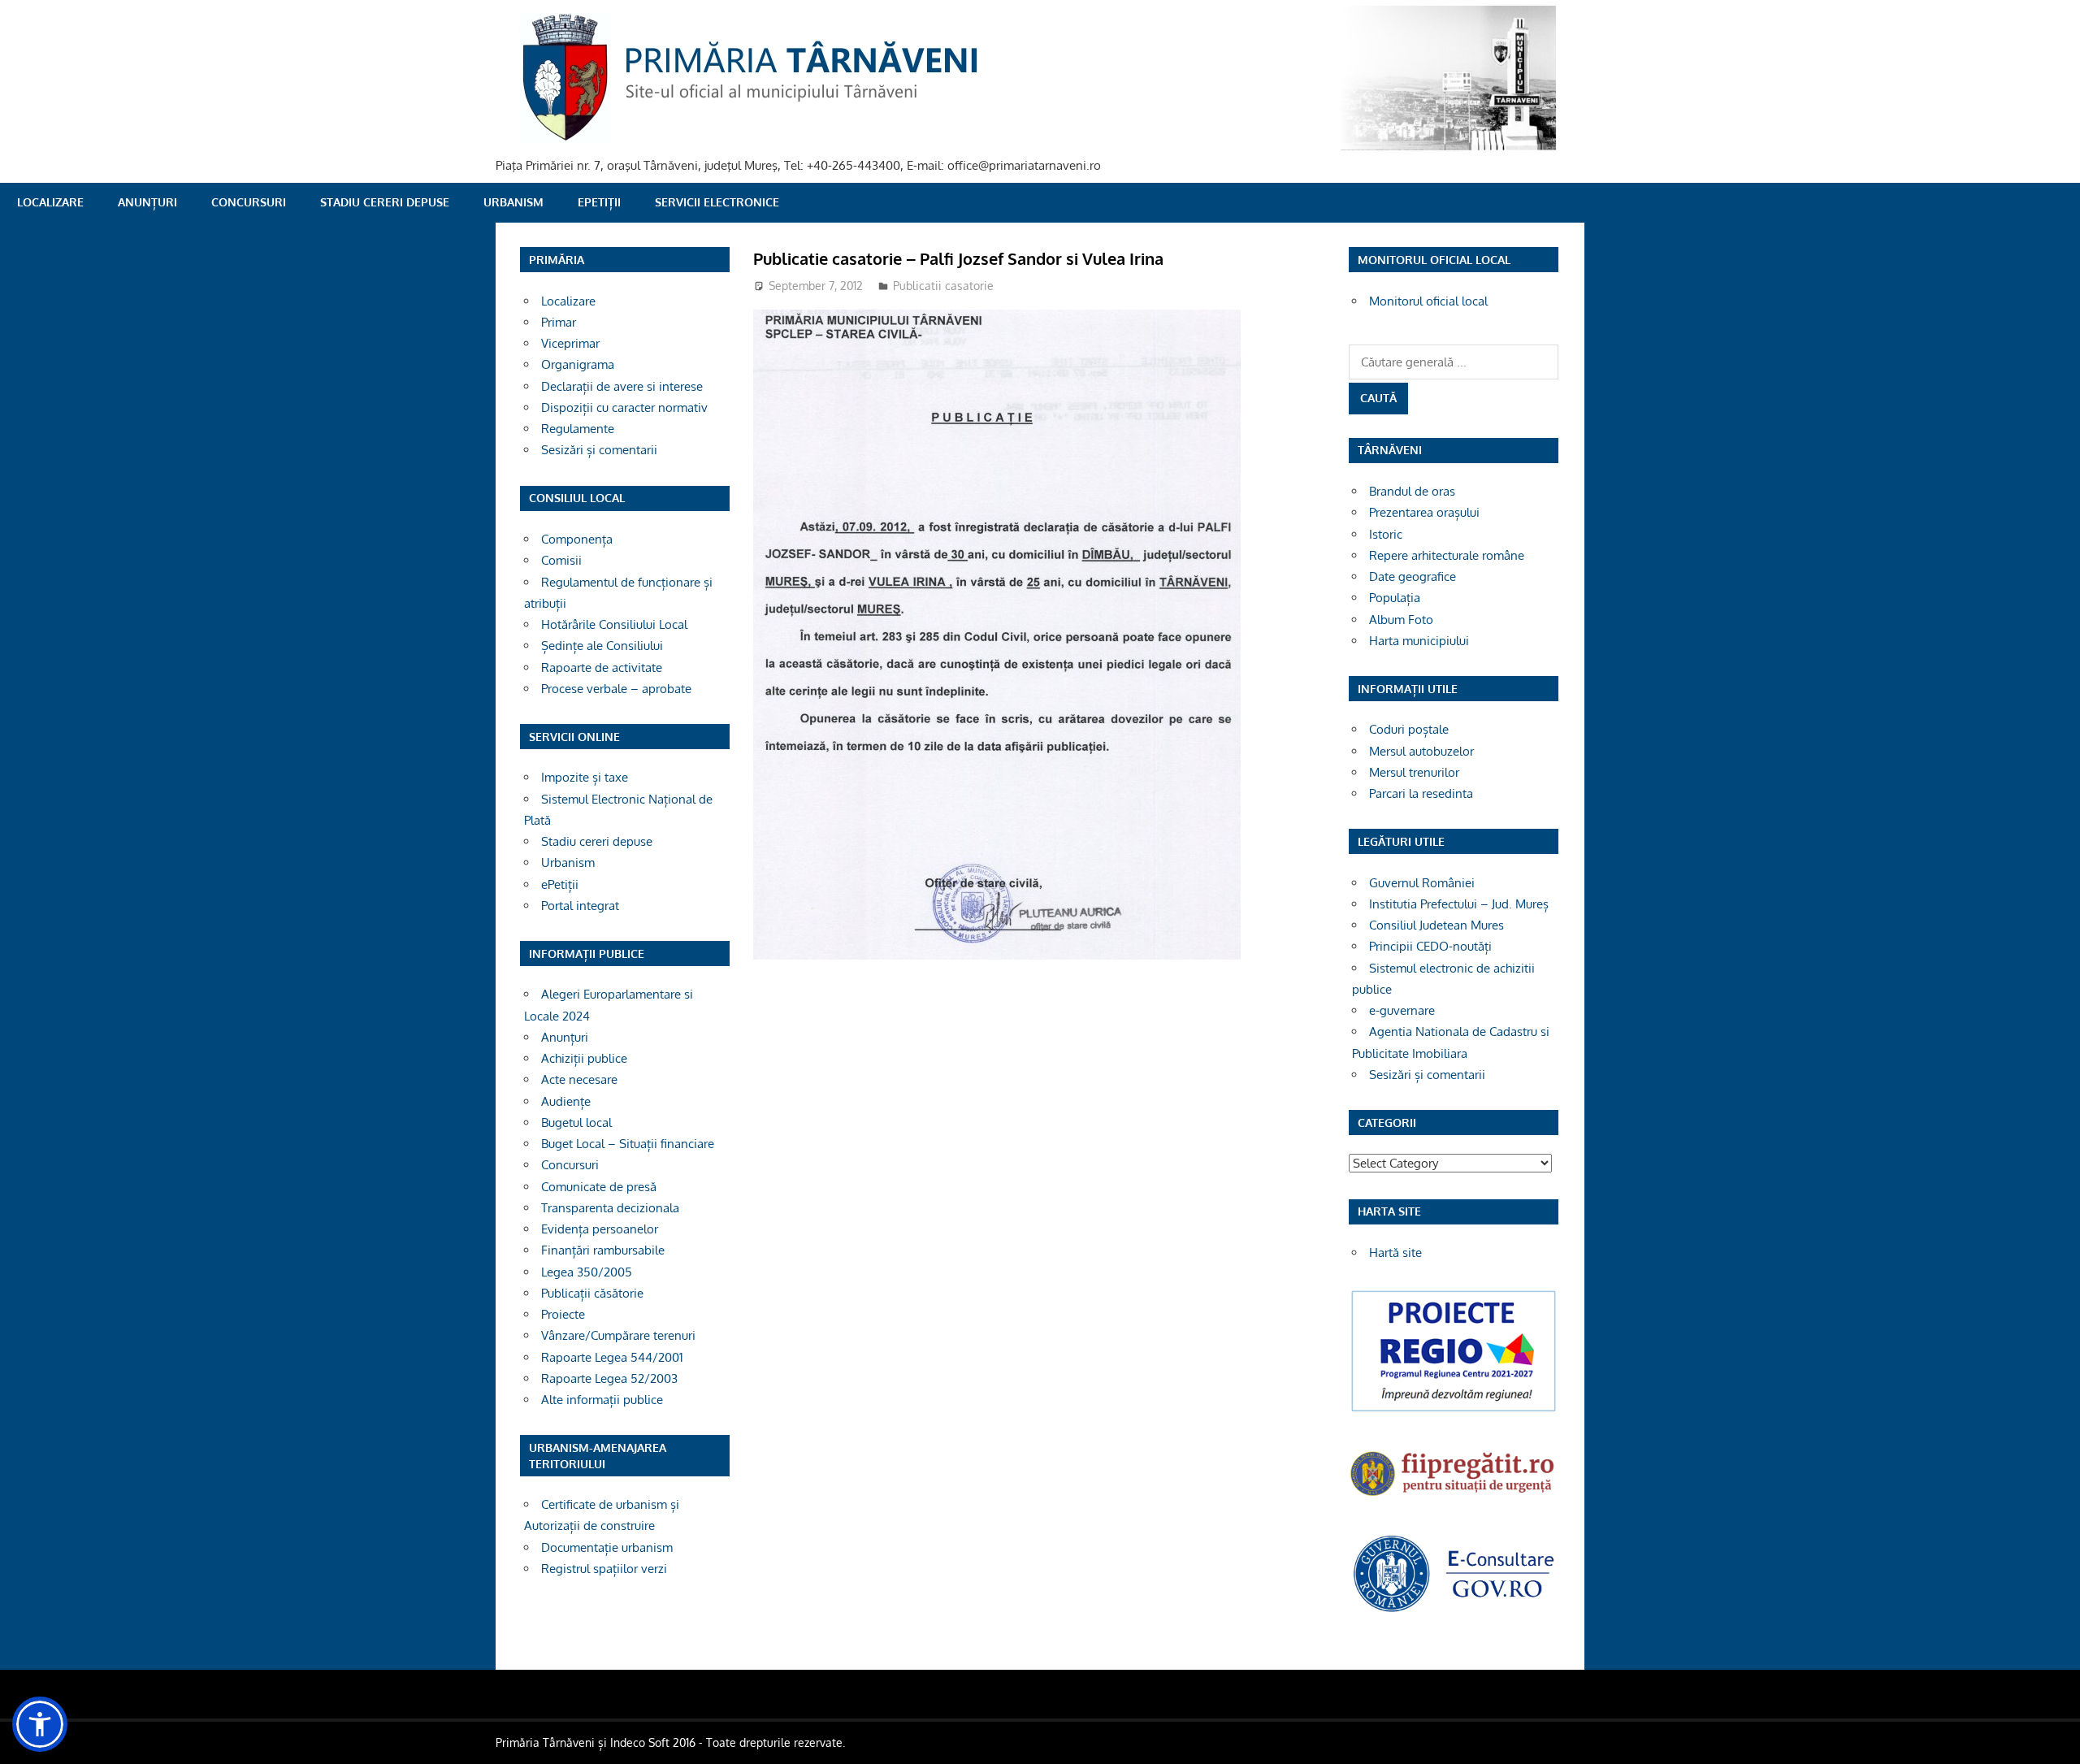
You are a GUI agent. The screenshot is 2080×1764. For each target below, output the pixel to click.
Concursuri (249, 202)
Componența (577, 539)
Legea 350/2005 (587, 1272)
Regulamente (578, 429)
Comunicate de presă (599, 1187)
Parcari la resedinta (1421, 793)
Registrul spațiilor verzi (604, 1569)
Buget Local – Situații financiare (628, 1144)
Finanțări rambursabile (603, 1250)
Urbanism (513, 202)
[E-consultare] (1454, 1610)
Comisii (561, 560)
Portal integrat (580, 906)
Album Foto (1401, 620)
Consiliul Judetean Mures (1436, 925)
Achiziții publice (584, 1058)
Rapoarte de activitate (602, 667)
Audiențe (566, 1101)
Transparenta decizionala (610, 1208)
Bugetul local (576, 1123)
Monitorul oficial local (1428, 301)
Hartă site (1395, 1253)
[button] (40, 1724)
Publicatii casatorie (943, 286)
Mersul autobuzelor (1421, 751)
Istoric (1386, 534)
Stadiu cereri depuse (385, 202)
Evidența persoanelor (600, 1229)
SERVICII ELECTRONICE (717, 202)
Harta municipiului (1419, 641)
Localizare (50, 202)
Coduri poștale (1409, 729)
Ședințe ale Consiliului (602, 646)
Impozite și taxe (585, 777)
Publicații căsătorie (592, 1293)
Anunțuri (147, 202)
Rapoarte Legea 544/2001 (612, 1357)
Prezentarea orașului (1424, 512)
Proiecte (563, 1314)
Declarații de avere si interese (622, 386)
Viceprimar (570, 343)
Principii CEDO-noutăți (1430, 946)
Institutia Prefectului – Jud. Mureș (1459, 904)
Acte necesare (579, 1079)
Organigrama (578, 364)
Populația (1395, 598)
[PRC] (1454, 1410)
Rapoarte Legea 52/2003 (609, 1378)
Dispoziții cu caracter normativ (624, 407)
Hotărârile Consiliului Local (614, 624)
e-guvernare (1402, 1010)
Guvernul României (1422, 883)
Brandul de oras (1412, 491)
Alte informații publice (602, 1400)
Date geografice (1413, 576)
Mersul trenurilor (1414, 772)
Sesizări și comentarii (599, 450)
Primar (559, 322)
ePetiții (599, 202)
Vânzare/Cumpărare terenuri (618, 1335)
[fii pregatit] (1454, 1498)
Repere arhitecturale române (1447, 555)
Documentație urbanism (607, 1547)
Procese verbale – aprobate (616, 689)
